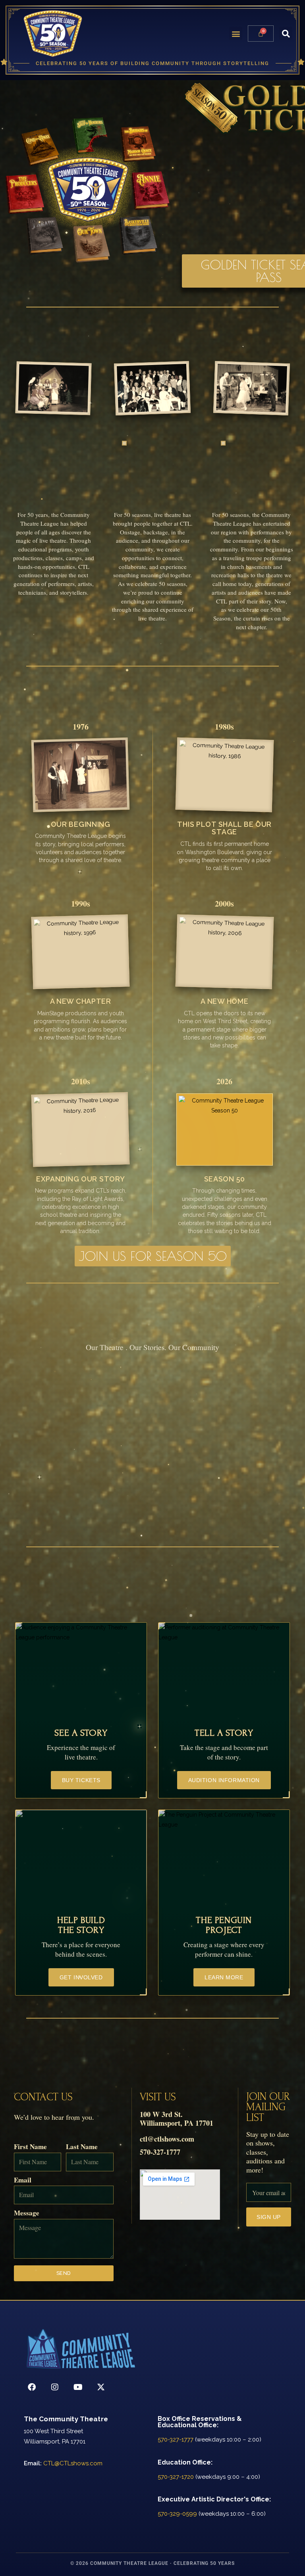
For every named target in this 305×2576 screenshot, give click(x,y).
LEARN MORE (224, 1977)
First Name (30, 2147)
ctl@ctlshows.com (167, 2139)
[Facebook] (32, 2387)
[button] (236, 34)
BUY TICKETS (81, 1780)
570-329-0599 (177, 2514)
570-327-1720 (176, 2477)
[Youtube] (78, 2387)
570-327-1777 (160, 2152)
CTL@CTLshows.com (73, 2463)
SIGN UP (269, 2217)
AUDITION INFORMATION (224, 1780)
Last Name (82, 2147)
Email (23, 2180)
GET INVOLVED (81, 1977)
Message (27, 2213)
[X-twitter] (101, 2387)
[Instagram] (55, 2387)
